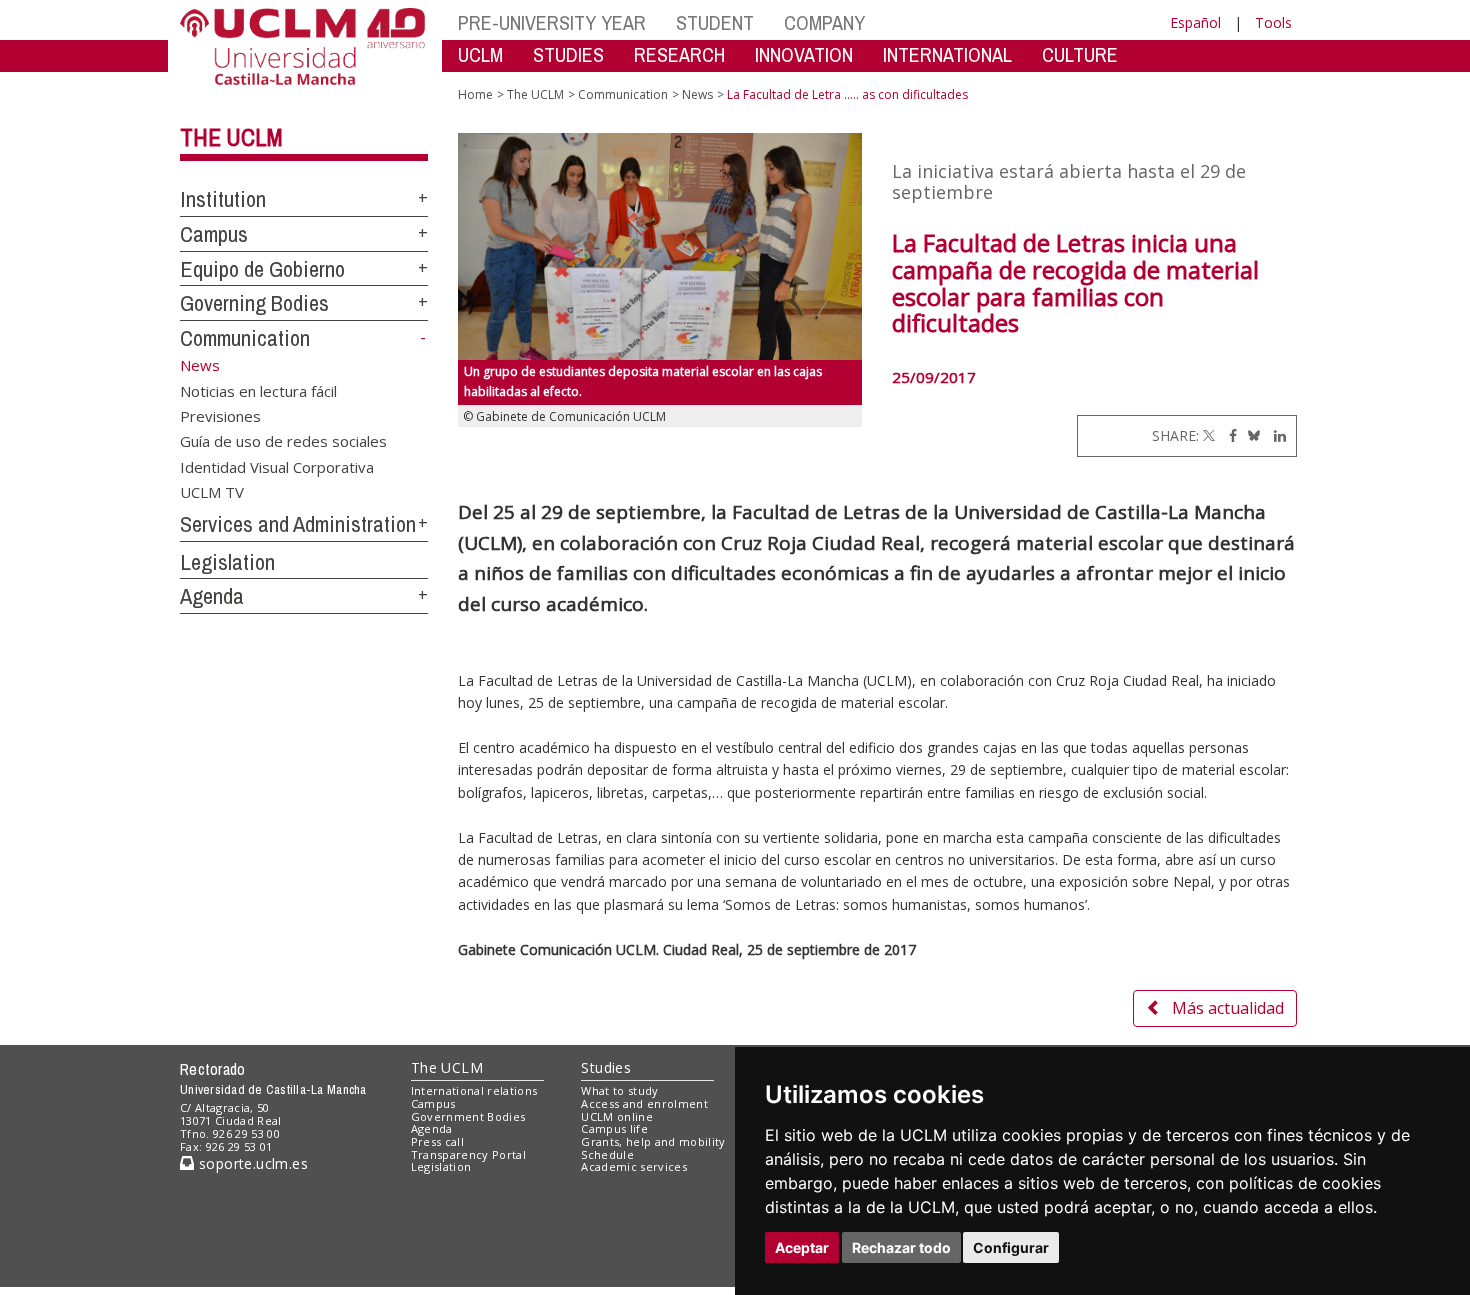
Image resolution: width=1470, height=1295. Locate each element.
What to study (619, 1090)
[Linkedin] (1275, 435)
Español (1195, 22)
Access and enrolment (644, 1103)
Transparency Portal (468, 1154)
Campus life (614, 1128)
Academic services (634, 1166)
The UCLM (231, 137)
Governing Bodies (254, 303)
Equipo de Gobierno (262, 269)
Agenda (212, 596)
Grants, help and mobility (653, 1141)
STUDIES (568, 54)
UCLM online (617, 1116)
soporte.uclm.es (251, 1163)
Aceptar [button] (802, 1247)
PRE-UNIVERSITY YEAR (552, 22)
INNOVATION (804, 54)
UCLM (480, 54)
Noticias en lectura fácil (258, 390)
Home (475, 94)
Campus (214, 234)
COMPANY (824, 22)
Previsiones (220, 415)
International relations (474, 1090)
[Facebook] (1228, 435)
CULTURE (1080, 54)
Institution (223, 199)
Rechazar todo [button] (901, 1247)
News (697, 94)
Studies (606, 1067)
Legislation (227, 562)
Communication (245, 338)
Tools (1273, 22)
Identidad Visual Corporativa (277, 466)
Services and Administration (298, 524)
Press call (437, 1141)
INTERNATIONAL (947, 54)
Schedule (607, 1154)
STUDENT (715, 22)
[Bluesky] (1250, 435)
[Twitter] (1209, 435)
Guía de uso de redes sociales (283, 441)
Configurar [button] (1011, 1247)
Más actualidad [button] (1228, 1008)
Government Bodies (468, 1116)
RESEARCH (679, 54)
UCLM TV (212, 492)
